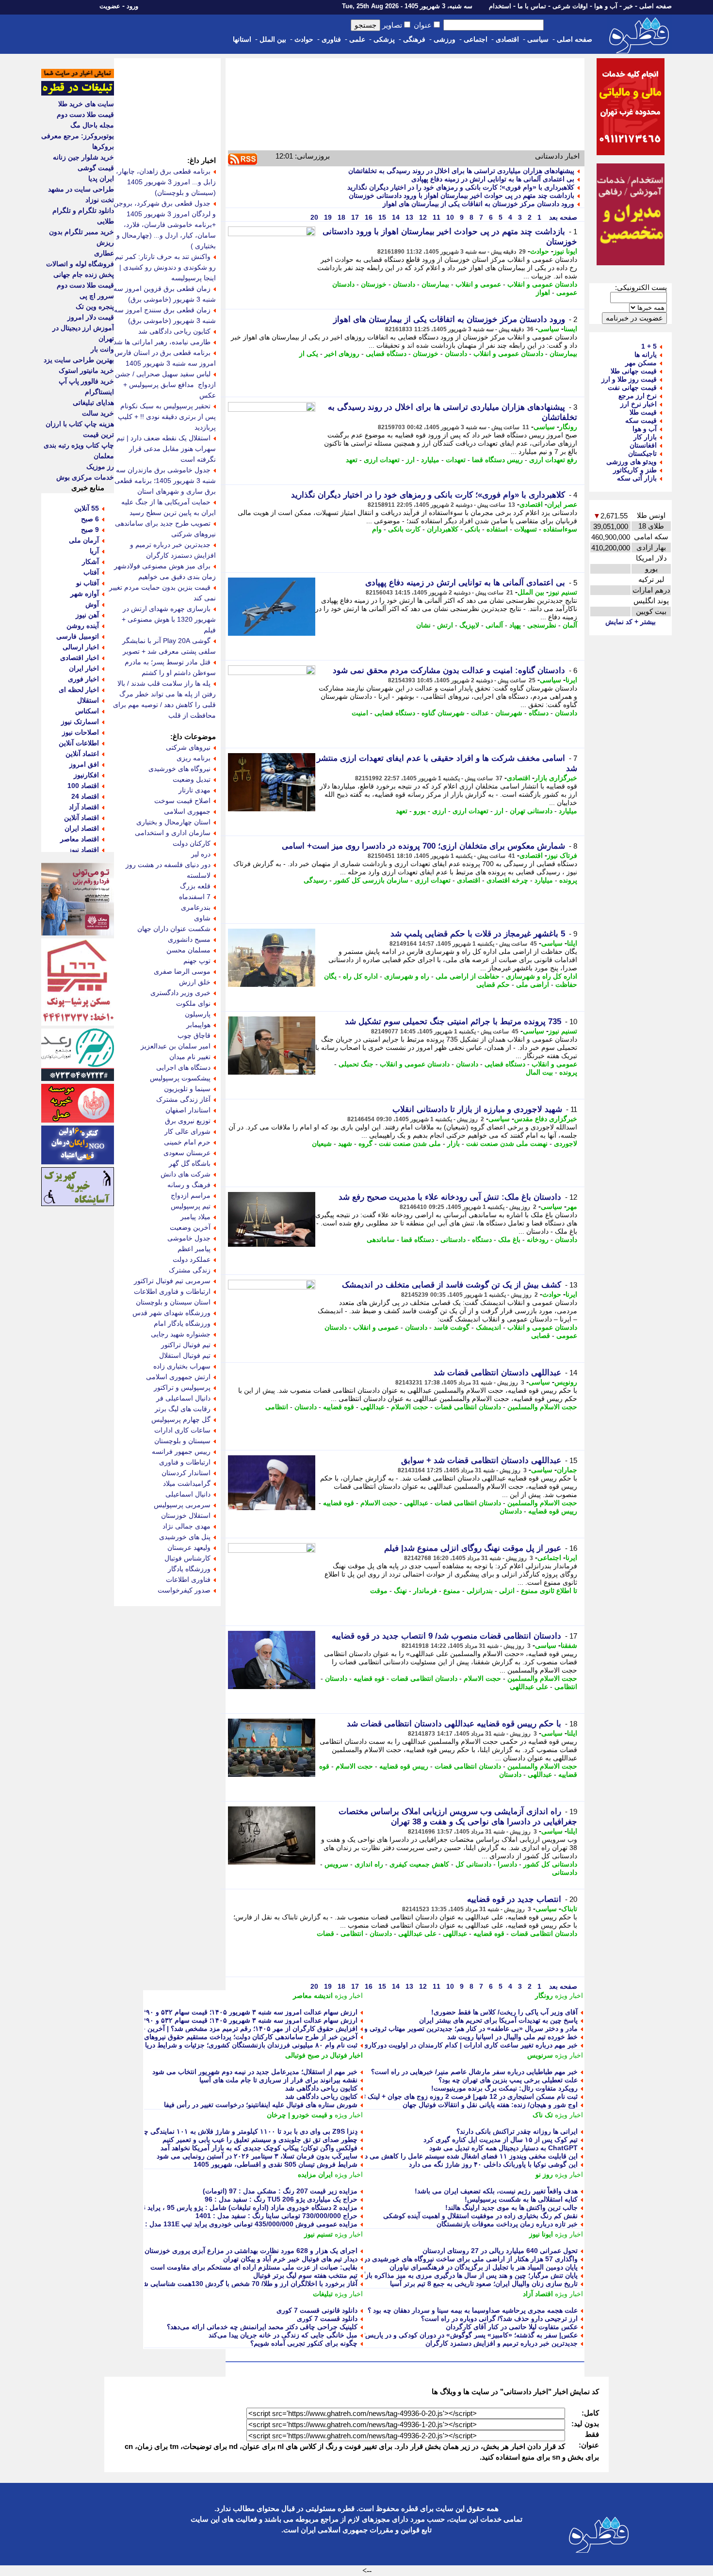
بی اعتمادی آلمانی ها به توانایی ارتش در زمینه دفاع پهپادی (493, 179)
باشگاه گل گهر (190, 1163)
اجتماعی (476, 39)
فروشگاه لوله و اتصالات (80, 264)
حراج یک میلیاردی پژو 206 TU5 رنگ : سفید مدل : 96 (281, 2199)
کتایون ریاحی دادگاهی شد (321, 2088)
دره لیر (201, 854)
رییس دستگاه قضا (497, 460)
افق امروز (84, 764)
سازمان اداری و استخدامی (173, 833)
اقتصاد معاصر (80, 839)
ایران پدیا (101, 178)
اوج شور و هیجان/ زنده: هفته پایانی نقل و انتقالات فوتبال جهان (490, 2105)
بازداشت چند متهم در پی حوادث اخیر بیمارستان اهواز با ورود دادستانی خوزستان (462, 195)
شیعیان (322, 1143)
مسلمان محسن (188, 950)
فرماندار (425, 1591)
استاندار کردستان (186, 1473)
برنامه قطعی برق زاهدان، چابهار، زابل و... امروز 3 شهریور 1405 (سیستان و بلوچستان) (166, 182)
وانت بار (102, 349)
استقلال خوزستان (186, 1515)
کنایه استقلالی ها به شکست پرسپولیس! (521, 2199)
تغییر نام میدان (190, 1057)
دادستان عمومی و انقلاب (542, 284)
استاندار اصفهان (188, 1110)
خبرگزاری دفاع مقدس (546, 1119)
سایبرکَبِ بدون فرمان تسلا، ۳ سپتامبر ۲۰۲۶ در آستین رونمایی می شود (257, 2156)
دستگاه (539, 713)
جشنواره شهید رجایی (181, 1334)
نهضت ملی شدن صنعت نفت (507, 1143)
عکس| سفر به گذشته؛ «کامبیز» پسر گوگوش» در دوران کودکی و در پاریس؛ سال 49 (458, 2335)
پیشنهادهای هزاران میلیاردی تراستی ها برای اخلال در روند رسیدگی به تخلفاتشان (461, 171)
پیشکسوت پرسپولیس (180, 1078)
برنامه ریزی (194, 758)
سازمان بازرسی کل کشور (371, 880)
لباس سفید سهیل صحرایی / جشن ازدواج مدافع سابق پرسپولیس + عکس (165, 385)
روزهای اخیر (342, 354)
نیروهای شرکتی (188, 747)
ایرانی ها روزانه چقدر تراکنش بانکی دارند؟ (517, 2131)
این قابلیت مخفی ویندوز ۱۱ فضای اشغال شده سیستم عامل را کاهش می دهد (468, 2156)
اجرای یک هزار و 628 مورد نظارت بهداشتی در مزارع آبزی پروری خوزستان (251, 2251)
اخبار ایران (84, 668)
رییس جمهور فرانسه (181, 1451)
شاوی (202, 918)
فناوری (331, 39)
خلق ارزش (195, 982)
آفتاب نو (88, 583)
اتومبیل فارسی (78, 636)
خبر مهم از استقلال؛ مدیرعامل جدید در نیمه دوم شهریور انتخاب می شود (255, 2072)
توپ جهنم (197, 961)
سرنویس (540, 2055)
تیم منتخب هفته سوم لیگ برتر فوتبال (305, 2275)
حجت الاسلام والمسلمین (542, 1407)
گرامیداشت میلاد (187, 1483)
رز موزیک (100, 467)
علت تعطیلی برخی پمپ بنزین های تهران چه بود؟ (508, 2080)
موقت (379, 1591)
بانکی (472, 529)
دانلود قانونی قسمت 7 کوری (317, 2310)
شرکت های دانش (186, 1174)
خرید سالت (98, 413)
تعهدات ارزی (382, 460)
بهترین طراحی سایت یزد (79, 360)
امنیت (360, 713)
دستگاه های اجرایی (183, 1067)
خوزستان (374, 284)
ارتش (445, 625)
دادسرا (507, 1864)
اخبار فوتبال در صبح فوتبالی (324, 2055)
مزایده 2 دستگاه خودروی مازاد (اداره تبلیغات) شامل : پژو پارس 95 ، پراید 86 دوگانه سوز (231, 2207)
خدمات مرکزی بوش (85, 477)
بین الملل (273, 39)
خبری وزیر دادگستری (180, 993)
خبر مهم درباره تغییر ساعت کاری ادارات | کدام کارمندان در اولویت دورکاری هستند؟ (459, 2045)
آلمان (570, 625)
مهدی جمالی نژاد (186, 1526)
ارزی (439, 811)
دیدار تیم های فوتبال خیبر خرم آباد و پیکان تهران (290, 2259)
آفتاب (91, 572)
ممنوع (452, 1591)
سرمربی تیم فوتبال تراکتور (172, 1281)
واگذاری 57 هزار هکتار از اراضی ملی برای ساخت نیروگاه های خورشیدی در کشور (462, 2259)
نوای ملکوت (193, 1003)
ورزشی (445, 39)
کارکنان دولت (192, 843)
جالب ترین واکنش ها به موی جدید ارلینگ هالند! (511, 2207)
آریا (94, 551)
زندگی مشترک (190, 1270)
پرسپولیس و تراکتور (182, 1387)
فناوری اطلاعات (188, 1579)
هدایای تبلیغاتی (93, 402)
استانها (242, 39)
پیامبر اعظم (194, 1249)
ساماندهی (381, 1240)
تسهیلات (526, 529)
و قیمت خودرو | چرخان (300, 2115)
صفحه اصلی (656, 6)
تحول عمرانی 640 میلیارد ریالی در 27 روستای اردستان (500, 2251)
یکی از (309, 354)
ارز (410, 460)
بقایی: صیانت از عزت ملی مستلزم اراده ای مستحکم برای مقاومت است (254, 2267)
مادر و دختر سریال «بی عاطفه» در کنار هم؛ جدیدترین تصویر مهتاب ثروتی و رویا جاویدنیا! (452, 2029)
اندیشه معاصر (313, 1996)
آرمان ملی (84, 540)
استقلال (88, 700)
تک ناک (543, 2115)
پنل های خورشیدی (185, 1537)
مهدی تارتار (194, 790)
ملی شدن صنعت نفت (410, 1143)
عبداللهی (373, 1407)
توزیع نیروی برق (188, 1121)
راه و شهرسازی (407, 976)
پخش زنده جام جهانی (84, 274)
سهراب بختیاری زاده (182, 1366)
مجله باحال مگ (92, 125)
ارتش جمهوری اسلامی (178, 1377)
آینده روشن (83, 626)
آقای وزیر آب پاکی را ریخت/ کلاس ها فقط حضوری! (504, 2012)
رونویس (566, 1382)
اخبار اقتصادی (80, 658)
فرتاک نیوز (562, 855)
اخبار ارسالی (81, 647)
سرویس (336, 1864)
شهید (345, 1143)
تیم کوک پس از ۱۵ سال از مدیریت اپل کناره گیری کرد (501, 2140)
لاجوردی (566, 1143)
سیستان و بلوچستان (182, 1441)
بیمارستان (435, 284)
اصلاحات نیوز (81, 732)
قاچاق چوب (194, 1035)
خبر (628, 6)
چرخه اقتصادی (507, 880)
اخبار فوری (83, 679)
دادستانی (453, 1240)
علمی (357, 39)
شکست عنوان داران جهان (174, 929)
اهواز (543, 292)
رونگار (568, 427)
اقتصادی (507, 39)
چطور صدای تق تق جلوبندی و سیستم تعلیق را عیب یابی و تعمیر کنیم (260, 2140)
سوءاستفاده (560, 529)
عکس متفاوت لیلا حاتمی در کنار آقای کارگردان (512, 2327)
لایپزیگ (469, 625)
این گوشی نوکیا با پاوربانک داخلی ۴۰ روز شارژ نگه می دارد (493, 2164)
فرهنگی (414, 39)
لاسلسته (199, 875)
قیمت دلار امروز (91, 317)
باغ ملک (509, 1240)
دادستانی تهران (531, 811)
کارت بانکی (404, 529)
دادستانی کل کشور (550, 1864)
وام (377, 529)
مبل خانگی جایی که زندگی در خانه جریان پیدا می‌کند (283, 2335)
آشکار (90, 562)
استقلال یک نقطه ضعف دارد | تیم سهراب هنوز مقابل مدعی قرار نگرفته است (166, 449)
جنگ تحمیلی (356, 1064)
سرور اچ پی (97, 296)
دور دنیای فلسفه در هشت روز (168, 865)
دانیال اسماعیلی (188, 1494)
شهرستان (509, 713)
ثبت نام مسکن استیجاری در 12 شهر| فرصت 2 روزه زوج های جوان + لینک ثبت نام (461, 2096)
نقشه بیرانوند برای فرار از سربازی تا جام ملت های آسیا (278, 2080)
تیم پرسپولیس (191, 1206)
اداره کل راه (360, 976)
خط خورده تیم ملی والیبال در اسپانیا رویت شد (512, 2037)
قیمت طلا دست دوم (85, 114)
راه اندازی (369, 1864)
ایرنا (571, 680)
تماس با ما (532, 6)
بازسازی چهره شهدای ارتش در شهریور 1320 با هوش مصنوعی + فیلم (169, 619)
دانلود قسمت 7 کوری (327, 2318)
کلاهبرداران (443, 529)
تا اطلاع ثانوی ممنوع (549, 1591)
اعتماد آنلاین (82, 754)
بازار (454, 1143)
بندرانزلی (480, 1591)
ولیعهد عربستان (189, 1547)
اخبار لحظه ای (79, 690)
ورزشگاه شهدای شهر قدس (171, 1313)
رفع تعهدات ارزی (553, 460)
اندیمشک (488, 1327)
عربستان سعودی (187, 1153)
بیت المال (539, 1072)
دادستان (404, 284)
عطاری (104, 253)
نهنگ (400, 1591)
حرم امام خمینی (187, 1142)
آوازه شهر (85, 594)
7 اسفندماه (195, 897)
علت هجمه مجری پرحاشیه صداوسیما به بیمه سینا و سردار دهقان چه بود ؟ (473, 2310)
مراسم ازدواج (191, 1195)
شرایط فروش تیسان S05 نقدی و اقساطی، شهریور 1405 (275, 2164)
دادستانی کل (473, 1864)
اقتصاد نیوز (84, 850)
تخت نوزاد (100, 200)
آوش (92, 604)
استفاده (497, 529)
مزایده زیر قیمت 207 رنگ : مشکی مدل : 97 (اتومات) (280, 2191)
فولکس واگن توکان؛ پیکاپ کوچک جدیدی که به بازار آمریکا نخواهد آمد (259, 2148)
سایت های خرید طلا (86, 104)
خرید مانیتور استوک (86, 370)
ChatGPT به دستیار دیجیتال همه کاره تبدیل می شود (503, 2148)
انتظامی (277, 1407)
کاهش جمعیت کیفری (419, 1864)
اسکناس (87, 711)
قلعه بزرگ (195, 886)
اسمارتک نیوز (80, 722)
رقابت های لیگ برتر (183, 1409)
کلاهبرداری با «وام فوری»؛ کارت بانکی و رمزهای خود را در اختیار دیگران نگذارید (461, 187)
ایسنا (570, 329)
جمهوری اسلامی (187, 811)
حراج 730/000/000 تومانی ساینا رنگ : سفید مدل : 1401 (276, 2216)
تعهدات (456, 460)
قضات (325, 1933)
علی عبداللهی (529, 1687)
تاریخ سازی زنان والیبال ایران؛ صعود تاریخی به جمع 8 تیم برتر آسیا (484, 2284)
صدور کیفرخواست (184, 1590)
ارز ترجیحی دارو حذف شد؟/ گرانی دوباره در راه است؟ (499, 2318)
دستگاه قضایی (386, 354)
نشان (423, 625)
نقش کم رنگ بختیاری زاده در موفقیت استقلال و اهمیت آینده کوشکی (480, 2216)
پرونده (568, 880)
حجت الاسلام (410, 1407)
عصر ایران (562, 504)
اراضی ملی (533, 984)
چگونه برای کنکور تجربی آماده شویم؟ (304, 2343)
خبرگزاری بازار (556, 778)
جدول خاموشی (189, 1238)
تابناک (569, 1909)
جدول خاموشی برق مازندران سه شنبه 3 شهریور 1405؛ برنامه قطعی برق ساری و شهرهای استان (165, 481)
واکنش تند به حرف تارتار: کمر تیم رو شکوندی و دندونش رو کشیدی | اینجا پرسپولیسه (165, 267)
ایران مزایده (315, 2174)
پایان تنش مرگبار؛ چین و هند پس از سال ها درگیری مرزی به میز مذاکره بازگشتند (463, 2275)
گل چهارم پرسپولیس (181, 1419)
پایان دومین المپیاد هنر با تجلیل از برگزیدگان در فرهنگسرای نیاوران (484, 2267)
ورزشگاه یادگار (189, 1569)
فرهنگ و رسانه (189, 1185)
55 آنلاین (87, 508)
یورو (420, 811)
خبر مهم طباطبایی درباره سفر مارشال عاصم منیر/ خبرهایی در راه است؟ (474, 2072)
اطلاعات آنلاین (79, 743)
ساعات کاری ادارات (182, 1430)
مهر (572, 1207)
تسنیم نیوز (563, 592)
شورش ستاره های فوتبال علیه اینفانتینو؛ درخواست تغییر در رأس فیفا (261, 2105)
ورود (132, 6)
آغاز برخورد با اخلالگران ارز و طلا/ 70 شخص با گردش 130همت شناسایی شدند (246, 2284)
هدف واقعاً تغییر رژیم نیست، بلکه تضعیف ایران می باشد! (496, 2191)
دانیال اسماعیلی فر (183, 1398)
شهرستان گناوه (443, 713)
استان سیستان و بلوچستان (173, 1302)
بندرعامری (196, 907)
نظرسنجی (542, 625)
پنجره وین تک (95, 306)
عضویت (110, 6)
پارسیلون (198, 1014)
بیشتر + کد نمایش (631, 622)
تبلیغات (323, 2294)
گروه (365, 1143)
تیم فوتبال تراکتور (186, 1345)
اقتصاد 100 (83, 786)
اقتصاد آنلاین (81, 818)
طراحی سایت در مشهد (81, 189)
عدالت (480, 713)
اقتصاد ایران (82, 828)
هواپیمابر (198, 1025)
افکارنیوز (86, 775)
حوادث (304, 39)
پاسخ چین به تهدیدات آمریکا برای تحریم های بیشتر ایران (498, 2020)
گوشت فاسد (452, 1327)
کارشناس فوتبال (187, 1558)
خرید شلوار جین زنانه (83, 157)
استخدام (500, 6)
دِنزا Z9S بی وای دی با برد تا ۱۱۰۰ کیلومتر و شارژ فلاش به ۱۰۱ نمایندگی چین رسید (239, 2131)
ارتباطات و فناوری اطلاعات (172, 1291)
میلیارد (430, 460)
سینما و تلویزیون (187, 1089)
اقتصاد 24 (85, 796)
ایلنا (572, 943)
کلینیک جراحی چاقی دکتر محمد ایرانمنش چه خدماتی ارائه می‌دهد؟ (262, 2327)
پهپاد (515, 625)
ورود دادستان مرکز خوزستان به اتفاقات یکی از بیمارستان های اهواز (478, 204)
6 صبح (90, 519)
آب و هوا (606, 6)
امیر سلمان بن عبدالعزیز (176, 1046)
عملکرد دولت (192, 1259)
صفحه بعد (562, 217)
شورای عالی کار (187, 1131)
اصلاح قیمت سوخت (182, 801)
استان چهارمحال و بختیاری (173, 822)
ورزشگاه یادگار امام (182, 1323)
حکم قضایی (493, 984)
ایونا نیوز (565, 251)
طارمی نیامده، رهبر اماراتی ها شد (162, 342)
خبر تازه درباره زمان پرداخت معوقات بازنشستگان (507, 2224)
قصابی (541, 1336)
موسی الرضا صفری (182, 971)
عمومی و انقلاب (478, 284)
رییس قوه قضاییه (553, 1511)
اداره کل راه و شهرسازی (542, 976)
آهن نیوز (87, 615)
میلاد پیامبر (195, 1217)
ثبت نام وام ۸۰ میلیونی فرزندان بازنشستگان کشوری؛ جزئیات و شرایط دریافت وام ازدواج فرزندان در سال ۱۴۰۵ (198, 2045)
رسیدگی (316, 880)
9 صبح (90, 530)
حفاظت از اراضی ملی (468, 976)
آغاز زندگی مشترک (183, 1099)
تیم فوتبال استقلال (185, 1355)
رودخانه (538, 1240)
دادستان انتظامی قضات (468, 1407)
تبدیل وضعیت (192, 779)
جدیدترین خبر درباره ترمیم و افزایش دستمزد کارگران (502, 2343)
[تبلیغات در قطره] (78, 93)
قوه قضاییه (339, 1407)
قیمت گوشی (96, 168)
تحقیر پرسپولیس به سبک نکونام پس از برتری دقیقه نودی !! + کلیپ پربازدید (167, 417)
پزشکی (384, 39)
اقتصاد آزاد (538, 2294)
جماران (567, 1470)
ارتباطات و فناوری (185, 1462)
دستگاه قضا (418, 1240)
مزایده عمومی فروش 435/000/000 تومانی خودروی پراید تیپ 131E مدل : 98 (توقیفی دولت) (225, 2224)
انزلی (507, 1591)
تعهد (352, 460)
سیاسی (538, 39)
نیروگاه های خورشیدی (179, 769)
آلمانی (494, 625)
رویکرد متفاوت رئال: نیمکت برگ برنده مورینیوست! (504, 2088)
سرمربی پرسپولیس (182, 1505)
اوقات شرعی (570, 6)
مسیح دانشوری (189, 939)
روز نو (544, 2174)
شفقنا (569, 1645)
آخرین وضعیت (190, 1227)
